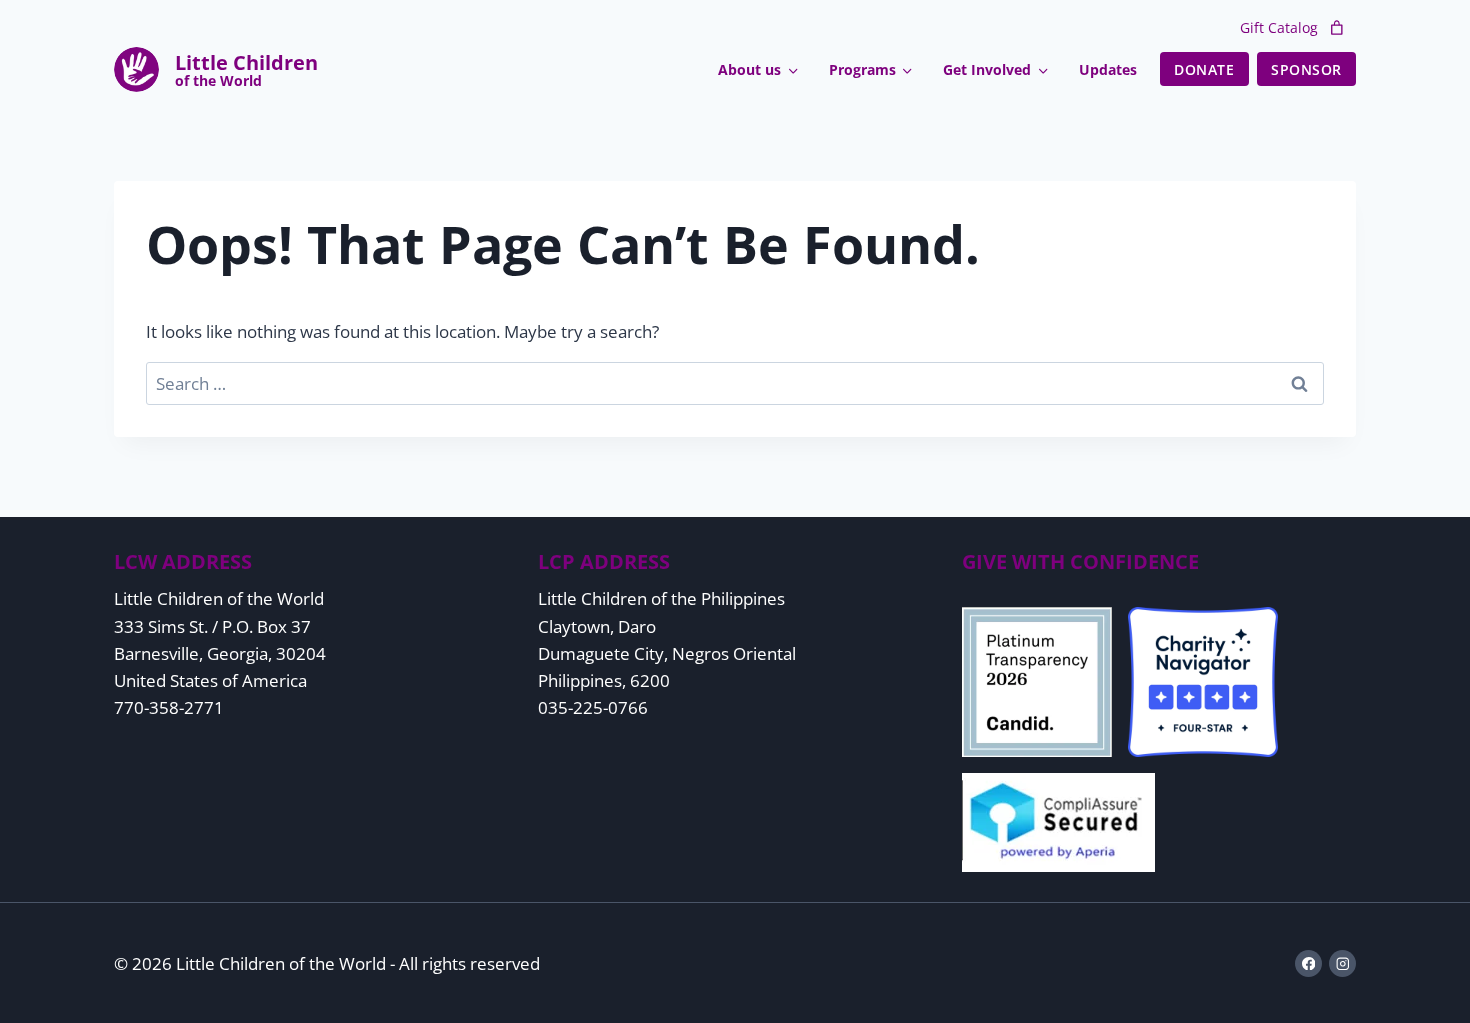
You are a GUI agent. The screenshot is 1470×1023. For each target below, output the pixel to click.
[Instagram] (1342, 963)
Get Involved (987, 69)
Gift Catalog (1279, 27)
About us (749, 69)
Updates (1108, 69)
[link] (1337, 28)
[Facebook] (1308, 963)
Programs (862, 69)
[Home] (246, 69)
